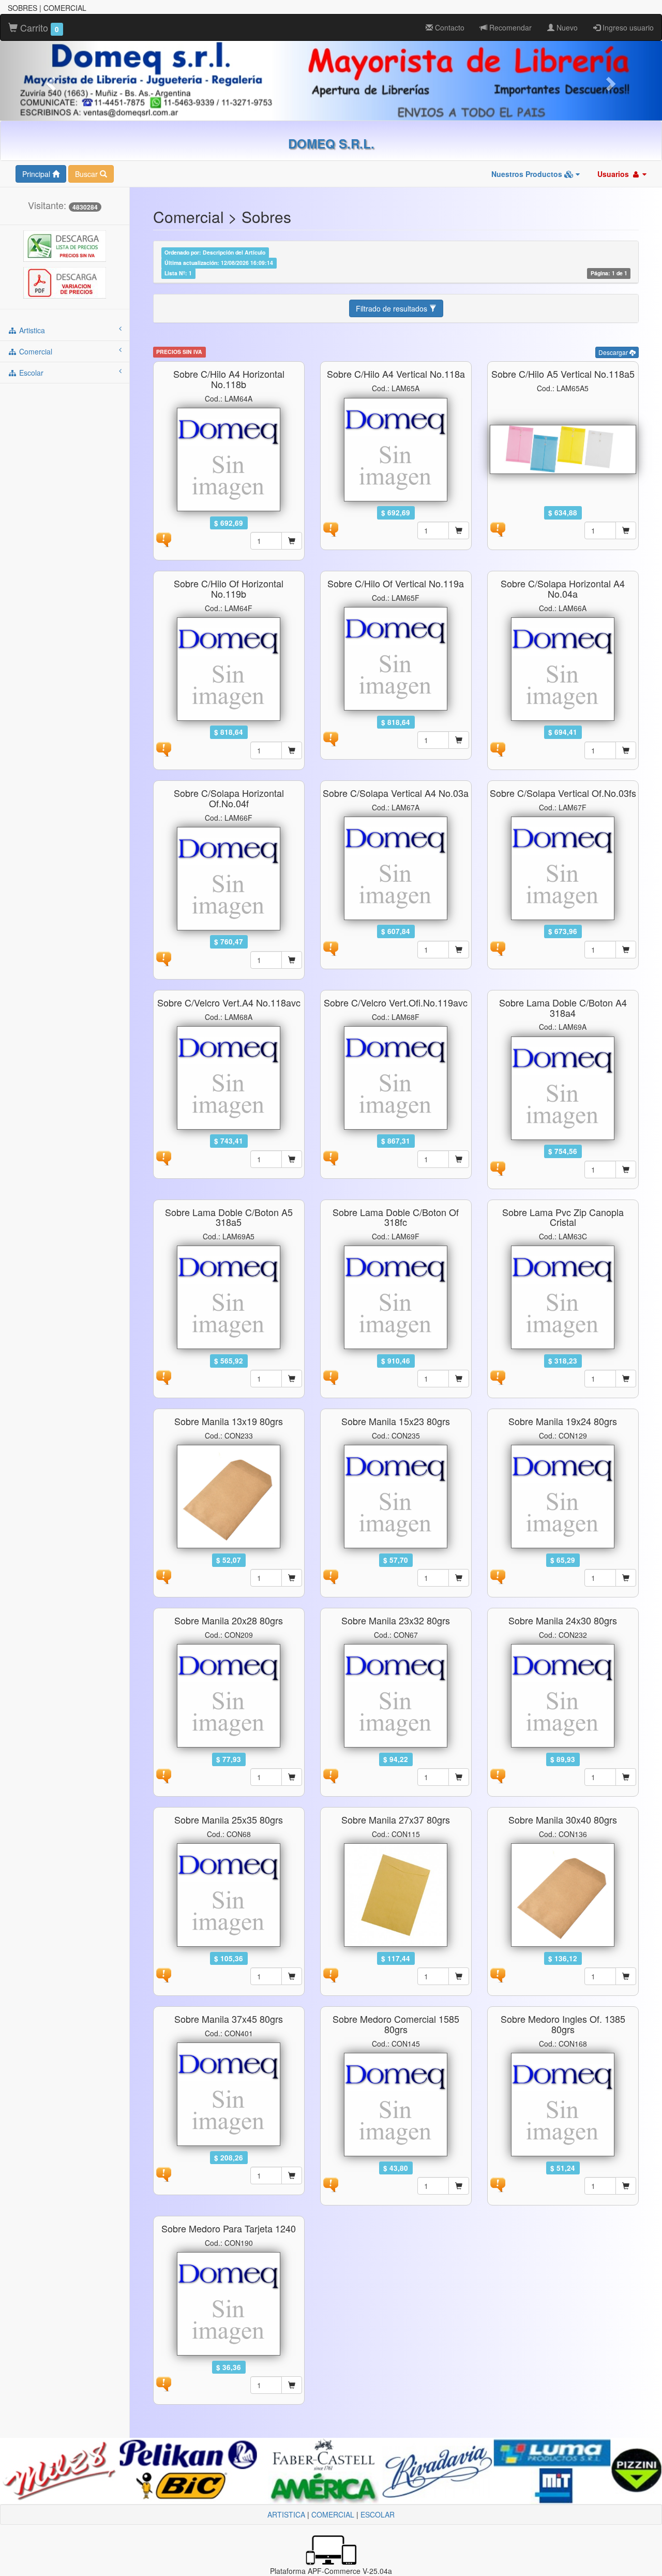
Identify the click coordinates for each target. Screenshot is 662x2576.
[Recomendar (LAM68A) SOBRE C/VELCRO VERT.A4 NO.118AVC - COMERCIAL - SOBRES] (163, 1157)
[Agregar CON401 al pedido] (292, 2175)
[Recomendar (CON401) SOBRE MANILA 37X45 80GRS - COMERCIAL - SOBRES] (163, 2173)
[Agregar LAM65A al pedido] (459, 530)
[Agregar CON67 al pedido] (459, 1777)
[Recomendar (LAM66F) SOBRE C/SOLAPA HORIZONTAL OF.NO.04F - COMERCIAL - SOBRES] (163, 957)
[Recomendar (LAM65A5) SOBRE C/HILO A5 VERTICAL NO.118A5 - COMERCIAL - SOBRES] (498, 528)
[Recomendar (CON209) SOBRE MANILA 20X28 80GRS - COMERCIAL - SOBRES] (163, 1775)
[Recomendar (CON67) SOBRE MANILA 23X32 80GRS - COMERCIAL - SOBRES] (330, 1775)
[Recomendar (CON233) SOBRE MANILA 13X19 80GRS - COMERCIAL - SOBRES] (163, 1576)
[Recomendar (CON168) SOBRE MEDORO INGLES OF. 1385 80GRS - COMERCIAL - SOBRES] (498, 2184)
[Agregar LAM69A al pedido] (626, 1169)
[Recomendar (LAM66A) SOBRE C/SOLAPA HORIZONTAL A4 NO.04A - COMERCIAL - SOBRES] (498, 748)
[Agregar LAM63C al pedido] (626, 1379)
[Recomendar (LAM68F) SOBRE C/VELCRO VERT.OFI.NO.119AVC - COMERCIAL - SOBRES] (330, 1157)
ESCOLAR (378, 2514)
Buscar (87, 174)
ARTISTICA (286, 2514)
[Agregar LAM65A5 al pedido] (626, 530)
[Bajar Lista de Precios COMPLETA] (65, 245)
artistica (31, 330)
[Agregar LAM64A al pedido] (292, 541)
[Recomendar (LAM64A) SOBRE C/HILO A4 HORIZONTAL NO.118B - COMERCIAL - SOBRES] (163, 539)
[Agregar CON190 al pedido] (292, 2385)
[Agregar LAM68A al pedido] (292, 1159)
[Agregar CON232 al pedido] (626, 1777)
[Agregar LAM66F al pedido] (292, 960)
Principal (37, 174)
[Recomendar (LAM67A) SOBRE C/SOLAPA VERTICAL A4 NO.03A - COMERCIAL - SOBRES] (330, 948)
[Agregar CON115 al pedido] (459, 1976)
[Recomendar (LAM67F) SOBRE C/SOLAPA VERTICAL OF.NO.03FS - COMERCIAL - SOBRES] (498, 948)
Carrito (38, 27)
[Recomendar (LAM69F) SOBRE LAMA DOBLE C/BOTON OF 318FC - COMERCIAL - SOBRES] (330, 1376)
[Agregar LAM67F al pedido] (626, 950)
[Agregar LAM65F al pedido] (459, 740)
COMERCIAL (333, 2514)
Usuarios (614, 174)
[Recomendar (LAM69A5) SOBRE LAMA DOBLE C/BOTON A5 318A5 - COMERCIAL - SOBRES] (163, 1376)
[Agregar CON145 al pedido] (459, 2186)
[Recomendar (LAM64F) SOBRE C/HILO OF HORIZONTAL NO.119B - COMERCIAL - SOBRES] (163, 748)
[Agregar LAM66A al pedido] (626, 750)
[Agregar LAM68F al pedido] (459, 1159)
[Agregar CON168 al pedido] (626, 2186)
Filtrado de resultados (393, 308)
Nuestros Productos (528, 174)
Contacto (449, 27)
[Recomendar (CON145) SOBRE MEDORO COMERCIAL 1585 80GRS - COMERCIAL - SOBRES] (330, 2184)
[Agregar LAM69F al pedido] (459, 1379)
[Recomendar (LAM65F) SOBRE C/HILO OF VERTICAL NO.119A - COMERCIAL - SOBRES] (330, 738)
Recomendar (509, 27)
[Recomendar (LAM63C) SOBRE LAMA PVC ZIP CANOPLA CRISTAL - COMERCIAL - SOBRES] (498, 1376)
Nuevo (566, 27)
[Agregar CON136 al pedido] (626, 1976)
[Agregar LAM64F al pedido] (292, 750)
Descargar (614, 352)
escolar (30, 373)
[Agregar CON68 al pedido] (292, 1976)
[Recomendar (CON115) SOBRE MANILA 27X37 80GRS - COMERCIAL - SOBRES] (330, 1974)
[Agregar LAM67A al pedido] (459, 950)
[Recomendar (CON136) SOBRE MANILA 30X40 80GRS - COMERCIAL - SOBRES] (498, 1974)
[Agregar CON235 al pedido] (459, 1578)
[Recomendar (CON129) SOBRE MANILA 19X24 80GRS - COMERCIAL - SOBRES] (498, 1576)
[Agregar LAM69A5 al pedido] (292, 1379)
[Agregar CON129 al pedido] (626, 1578)
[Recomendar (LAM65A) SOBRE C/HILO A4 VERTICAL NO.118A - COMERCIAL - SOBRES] (330, 528)
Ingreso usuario (627, 27)
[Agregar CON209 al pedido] (292, 1777)
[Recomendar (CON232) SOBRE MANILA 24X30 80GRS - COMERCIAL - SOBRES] (498, 1775)
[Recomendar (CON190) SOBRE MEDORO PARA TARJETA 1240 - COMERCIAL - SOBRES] (163, 2383)
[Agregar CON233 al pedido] (292, 1578)
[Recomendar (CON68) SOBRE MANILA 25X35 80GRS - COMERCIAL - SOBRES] (163, 1974)
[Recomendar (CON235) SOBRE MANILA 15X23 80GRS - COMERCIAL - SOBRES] (330, 1576)
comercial (35, 351)
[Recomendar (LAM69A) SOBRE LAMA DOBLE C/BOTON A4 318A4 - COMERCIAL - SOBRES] (498, 1167)
